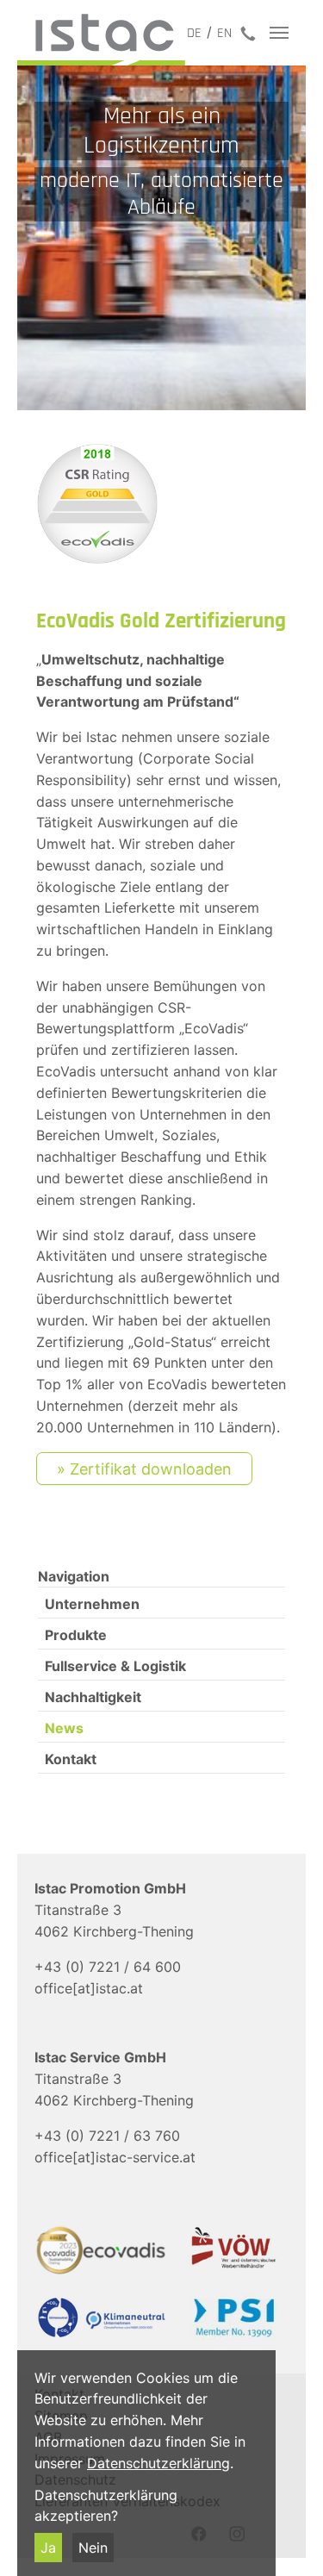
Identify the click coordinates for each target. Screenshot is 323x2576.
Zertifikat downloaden (151, 1469)
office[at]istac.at (89, 1988)
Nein (93, 2548)
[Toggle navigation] (279, 33)
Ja (48, 2548)
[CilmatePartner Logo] (96, 2318)
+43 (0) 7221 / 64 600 (108, 1967)
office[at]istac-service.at (115, 2157)
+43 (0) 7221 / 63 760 (107, 2136)
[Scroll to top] (285, 2538)
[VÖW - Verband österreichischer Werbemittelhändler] (227, 2247)
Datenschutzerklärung (158, 2463)
